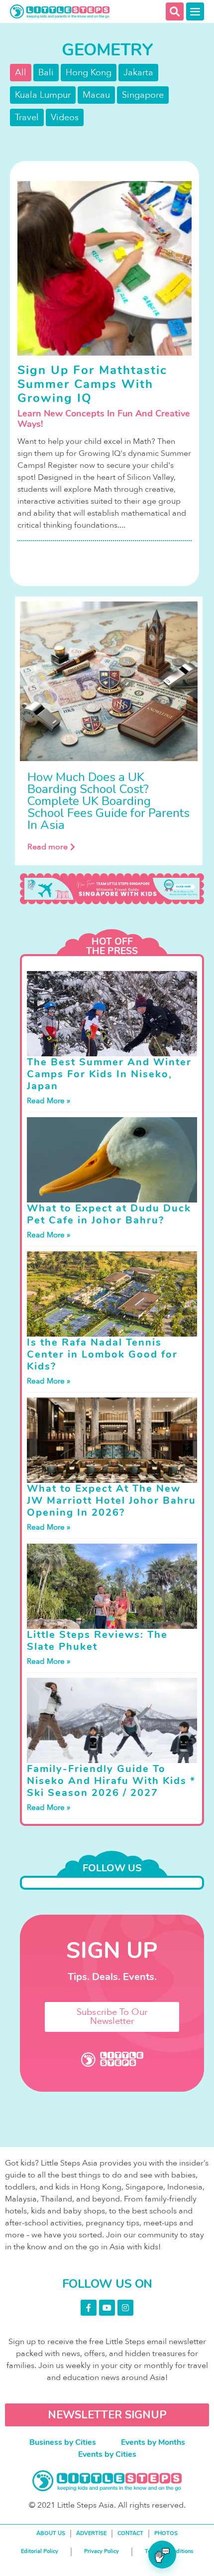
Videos (65, 117)
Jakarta (138, 73)
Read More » (49, 1101)
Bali (46, 73)
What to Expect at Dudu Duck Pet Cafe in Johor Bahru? (109, 1214)
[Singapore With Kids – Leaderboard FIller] (112, 889)
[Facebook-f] (89, 2308)
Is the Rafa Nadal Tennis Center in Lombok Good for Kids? (102, 1354)
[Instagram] (125, 2308)
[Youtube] (107, 2308)
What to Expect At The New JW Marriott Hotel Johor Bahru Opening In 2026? (111, 1500)
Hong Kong (89, 73)
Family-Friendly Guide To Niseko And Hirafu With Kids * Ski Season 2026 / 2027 (111, 1781)
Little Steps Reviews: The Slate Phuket (97, 1641)
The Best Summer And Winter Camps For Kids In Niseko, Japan (109, 1074)
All (21, 73)
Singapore (143, 95)
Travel (27, 117)
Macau (96, 95)
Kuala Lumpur (43, 95)
